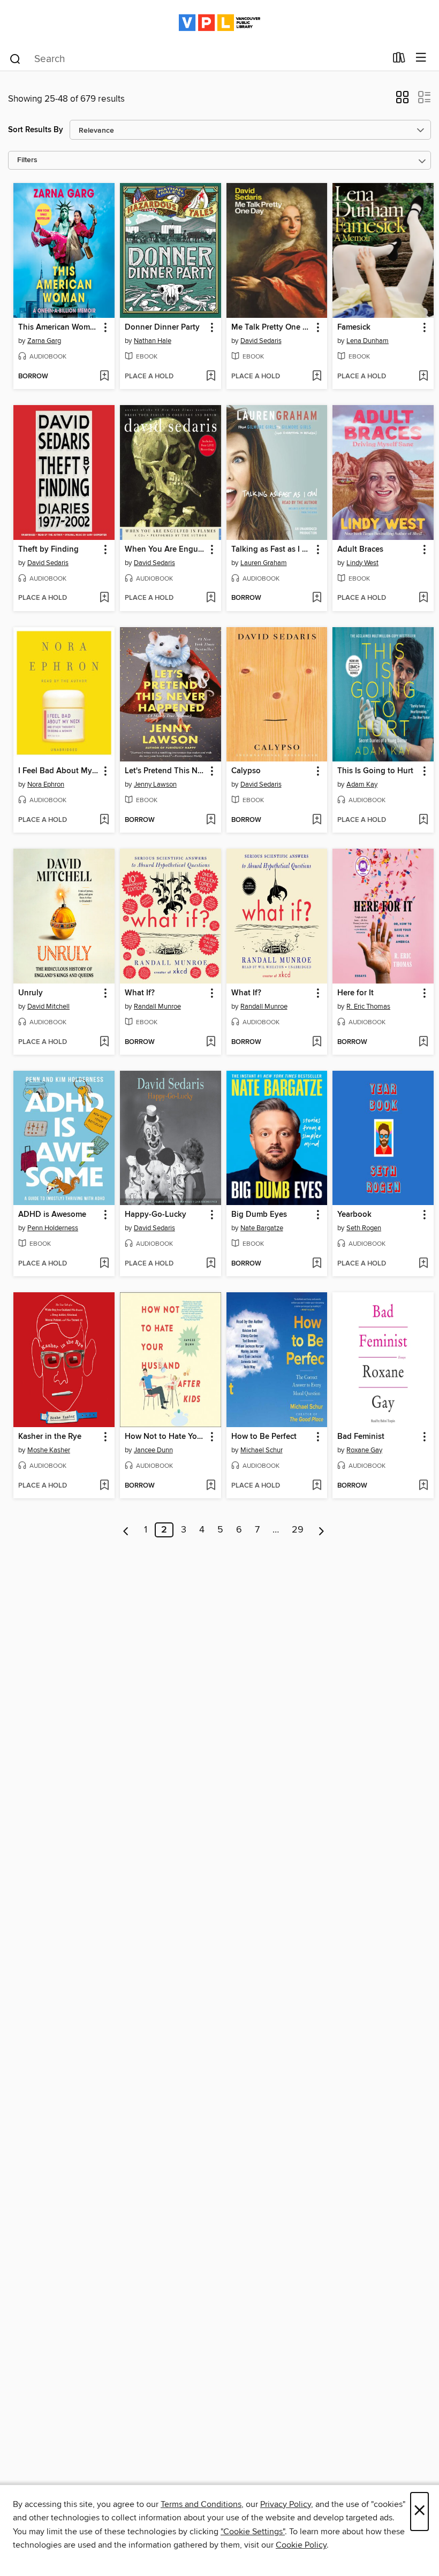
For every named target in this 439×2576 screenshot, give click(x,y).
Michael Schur (262, 1450)
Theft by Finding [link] (48, 550)
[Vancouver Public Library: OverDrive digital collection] (219, 23)
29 (298, 1530)
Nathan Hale (153, 341)
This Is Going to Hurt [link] (375, 771)
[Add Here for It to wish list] (423, 1042)
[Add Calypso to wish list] (317, 820)
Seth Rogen (364, 1228)
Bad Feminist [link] (361, 1437)
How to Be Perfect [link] (264, 1437)
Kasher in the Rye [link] (50, 1437)
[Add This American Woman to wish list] (104, 377)
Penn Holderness (53, 1228)
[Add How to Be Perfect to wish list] (317, 1486)
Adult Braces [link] (360, 550)
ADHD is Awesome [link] (52, 1215)
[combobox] (197, 59)
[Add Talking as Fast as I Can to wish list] (317, 598)
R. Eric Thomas (368, 1007)
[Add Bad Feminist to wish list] (423, 1486)
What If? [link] (140, 993)
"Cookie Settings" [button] (253, 2532)
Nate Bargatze (262, 1228)
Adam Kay (362, 784)
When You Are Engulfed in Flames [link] (165, 550)
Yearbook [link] (354, 1215)
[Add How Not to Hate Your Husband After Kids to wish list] (211, 1486)
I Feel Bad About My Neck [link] (59, 771)
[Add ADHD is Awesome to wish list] (104, 1264)
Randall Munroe (157, 1007)
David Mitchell (48, 1007)
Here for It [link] (355, 993)
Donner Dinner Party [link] (162, 327)
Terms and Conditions (201, 2504)
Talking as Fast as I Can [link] (272, 550)
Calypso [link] (246, 771)
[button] (402, 101)
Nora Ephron (46, 784)
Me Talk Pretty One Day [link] (272, 327)
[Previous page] (126, 1530)
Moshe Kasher (49, 1450)
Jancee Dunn (153, 1450)
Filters (27, 160)
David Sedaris (261, 341)
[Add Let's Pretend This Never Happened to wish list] (211, 820)
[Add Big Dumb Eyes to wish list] (317, 1264)
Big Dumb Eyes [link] (259, 1215)
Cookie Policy (301, 2545)
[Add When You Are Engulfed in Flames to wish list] (211, 598)
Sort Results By (36, 130)
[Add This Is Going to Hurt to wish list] (423, 820)
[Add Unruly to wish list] (104, 1042)
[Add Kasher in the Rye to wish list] (104, 1486)
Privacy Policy (286, 2504)
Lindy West (362, 563)
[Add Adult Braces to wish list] (423, 598)
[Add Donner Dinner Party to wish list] (211, 377)
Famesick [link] (354, 327)
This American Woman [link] (59, 327)
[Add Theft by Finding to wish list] (104, 598)
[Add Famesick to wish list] (423, 377)
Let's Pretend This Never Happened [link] (165, 771)
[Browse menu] (421, 58)
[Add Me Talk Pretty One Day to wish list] (317, 377)
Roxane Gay (364, 1450)
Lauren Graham (264, 563)
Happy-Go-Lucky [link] (156, 1215)
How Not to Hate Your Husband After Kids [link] (165, 1437)
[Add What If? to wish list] (211, 1042)
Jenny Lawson (155, 784)
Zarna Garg (44, 341)
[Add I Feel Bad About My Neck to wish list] (104, 820)
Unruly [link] (31, 993)
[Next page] (321, 1530)
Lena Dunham (368, 341)
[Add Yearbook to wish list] (423, 1264)
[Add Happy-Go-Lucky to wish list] (211, 1264)
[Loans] (399, 60)
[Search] (15, 58)
